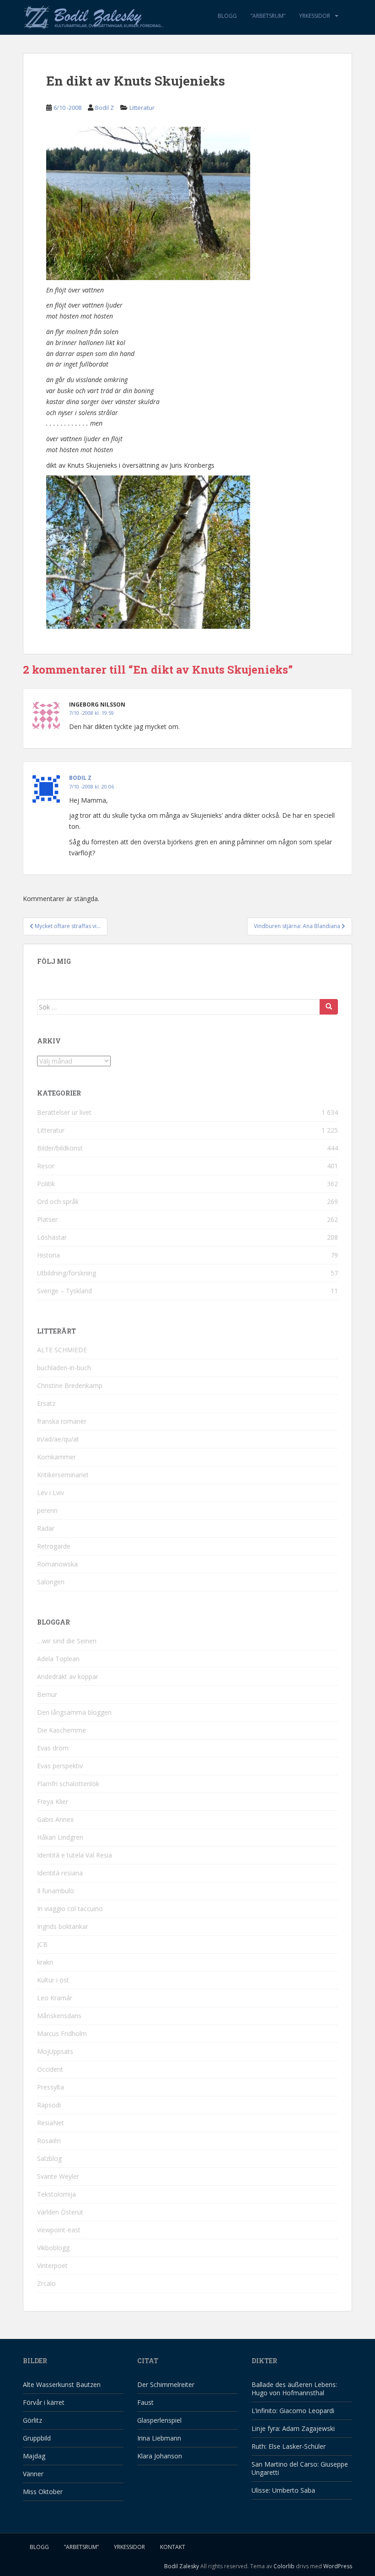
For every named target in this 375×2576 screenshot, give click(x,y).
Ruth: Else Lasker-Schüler (289, 2446)
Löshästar (52, 1237)
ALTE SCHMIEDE (62, 1350)
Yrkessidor (315, 16)
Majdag (34, 2456)
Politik (46, 1184)
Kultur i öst (53, 1980)
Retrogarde (54, 1546)
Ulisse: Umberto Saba (283, 2490)
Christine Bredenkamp (70, 1385)
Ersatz (46, 1403)
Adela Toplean (58, 1659)
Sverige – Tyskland (64, 1291)
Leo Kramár (55, 1998)
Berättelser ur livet (64, 1112)
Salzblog (49, 2158)
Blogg (227, 16)
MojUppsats (55, 2051)
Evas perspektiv (60, 1766)
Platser (47, 1219)
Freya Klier (53, 1801)
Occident (50, 2069)
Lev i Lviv (51, 1493)
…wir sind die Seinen (67, 1641)
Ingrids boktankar (63, 1926)
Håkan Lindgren (60, 1837)
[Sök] (329, 1007)
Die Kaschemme (62, 1730)
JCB (42, 1944)
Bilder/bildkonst (60, 1148)
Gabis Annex (55, 1819)
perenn (47, 1510)
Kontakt (173, 2547)
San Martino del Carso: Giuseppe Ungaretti (300, 2468)
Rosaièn (49, 2141)
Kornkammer (56, 1457)
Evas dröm (53, 1748)
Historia (48, 1255)
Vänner (33, 2474)
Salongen (51, 1582)
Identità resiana (60, 1873)
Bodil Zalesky (182, 2566)
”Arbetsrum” (268, 16)
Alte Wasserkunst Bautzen (62, 2384)
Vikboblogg (53, 2248)
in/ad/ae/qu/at (58, 1439)
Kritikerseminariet (63, 1475)
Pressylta (51, 2087)
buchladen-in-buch (64, 1368)
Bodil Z (104, 108)
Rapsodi (49, 2105)
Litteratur (142, 108)
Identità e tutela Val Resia (75, 1855)
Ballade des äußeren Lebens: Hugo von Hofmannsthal (294, 2389)
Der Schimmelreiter (166, 2384)
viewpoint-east (59, 2230)
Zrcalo (46, 2283)
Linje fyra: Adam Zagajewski (293, 2428)
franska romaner (62, 1421)
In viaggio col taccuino (70, 1909)
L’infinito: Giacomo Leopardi (293, 2411)
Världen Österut (60, 2212)
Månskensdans (59, 2016)
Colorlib (284, 2566)
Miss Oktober (43, 2492)
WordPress (338, 2566)
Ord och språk (58, 1202)
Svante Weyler (58, 2176)
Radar (46, 1528)
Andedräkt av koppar (68, 1677)
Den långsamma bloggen (74, 1712)
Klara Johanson (160, 2456)
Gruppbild (37, 2438)
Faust (145, 2402)
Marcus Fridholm (62, 2033)
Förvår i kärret (44, 2402)
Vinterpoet (52, 2265)
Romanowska (57, 1564)
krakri (45, 1962)
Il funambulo (56, 1891)
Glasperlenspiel (159, 2420)
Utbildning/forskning (67, 1273)
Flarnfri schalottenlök (68, 1784)
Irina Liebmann (159, 2438)
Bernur (47, 1694)
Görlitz (32, 2420)
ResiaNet (51, 2123)
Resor (46, 1166)
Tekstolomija (56, 2194)
